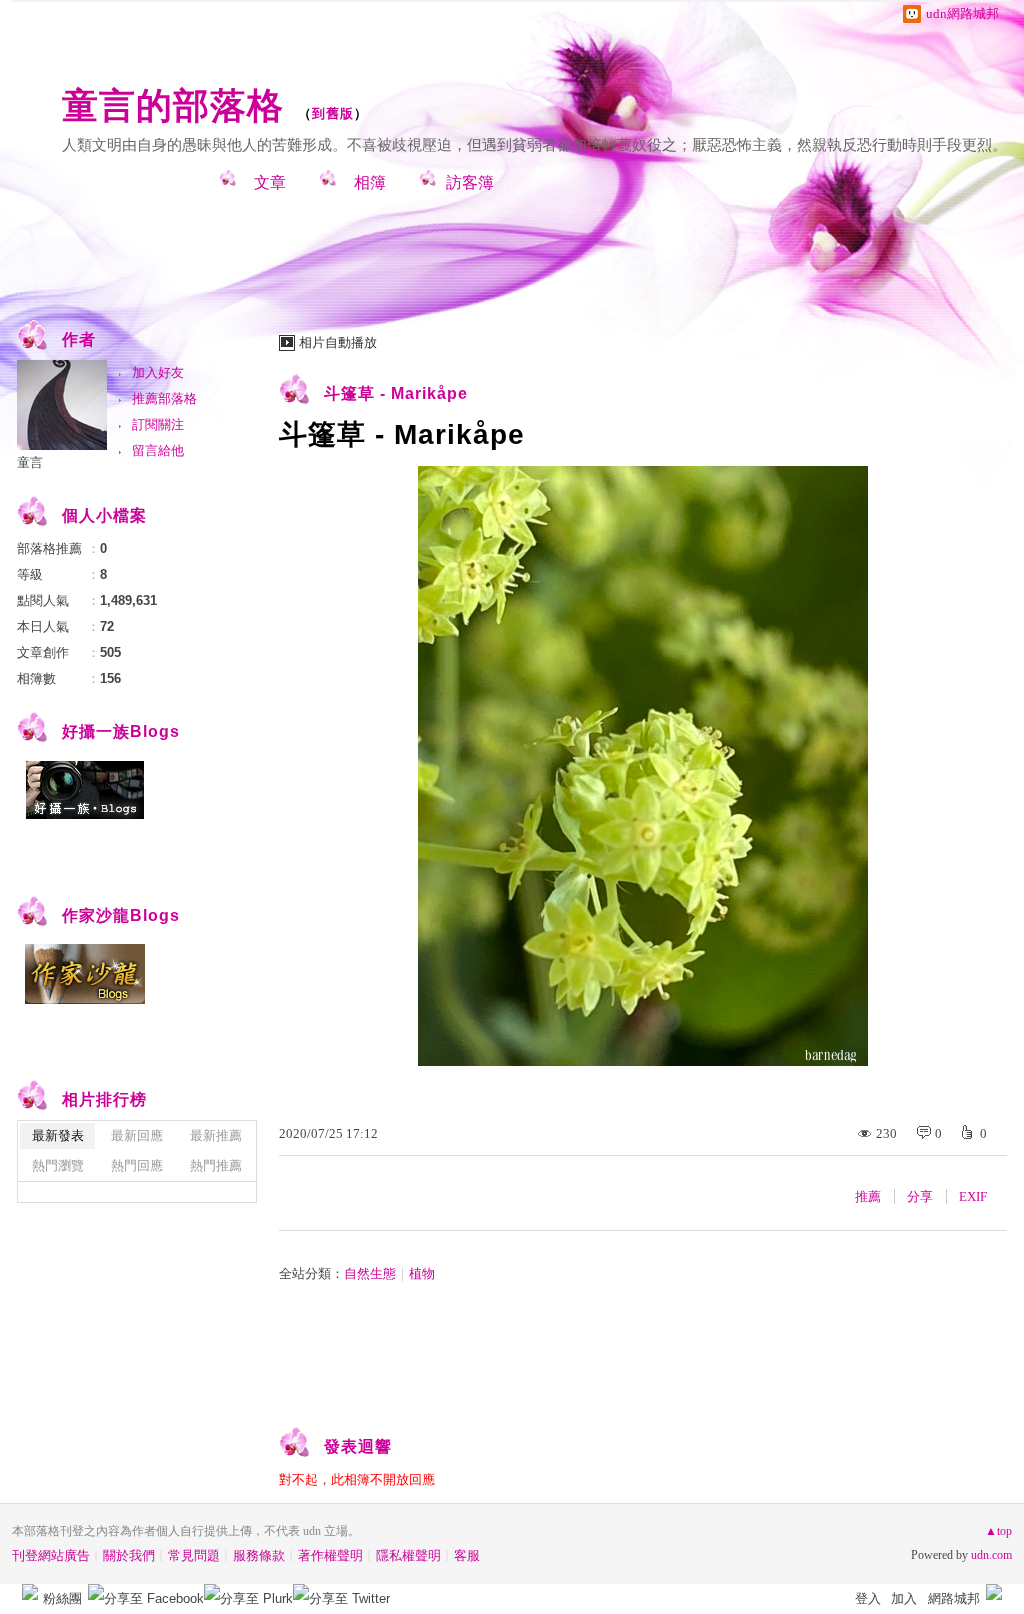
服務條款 (259, 1555)
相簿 (370, 182)
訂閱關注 (158, 424)
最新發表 (58, 1135)
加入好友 (158, 372)
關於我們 (129, 1555)
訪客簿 (470, 182)
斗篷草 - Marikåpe (396, 393)
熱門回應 (137, 1165)
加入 (904, 1598)
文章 (270, 182)
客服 (467, 1555)
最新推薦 (216, 1135)
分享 (920, 1196)
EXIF (973, 1196)
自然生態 (370, 1273)
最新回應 (137, 1135)
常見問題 (194, 1555)
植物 (422, 1273)
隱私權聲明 (408, 1555)
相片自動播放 (338, 342)
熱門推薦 (216, 1165)
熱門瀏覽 (58, 1165)
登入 (868, 1598)
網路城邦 (954, 1598)
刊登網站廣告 (51, 1555)
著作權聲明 (330, 1555)
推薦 (868, 1196)
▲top (998, 1531)
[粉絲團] (30, 1592)
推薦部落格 (164, 398)
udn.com (991, 1555)
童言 (30, 462)
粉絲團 (62, 1598)
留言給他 (158, 450)
